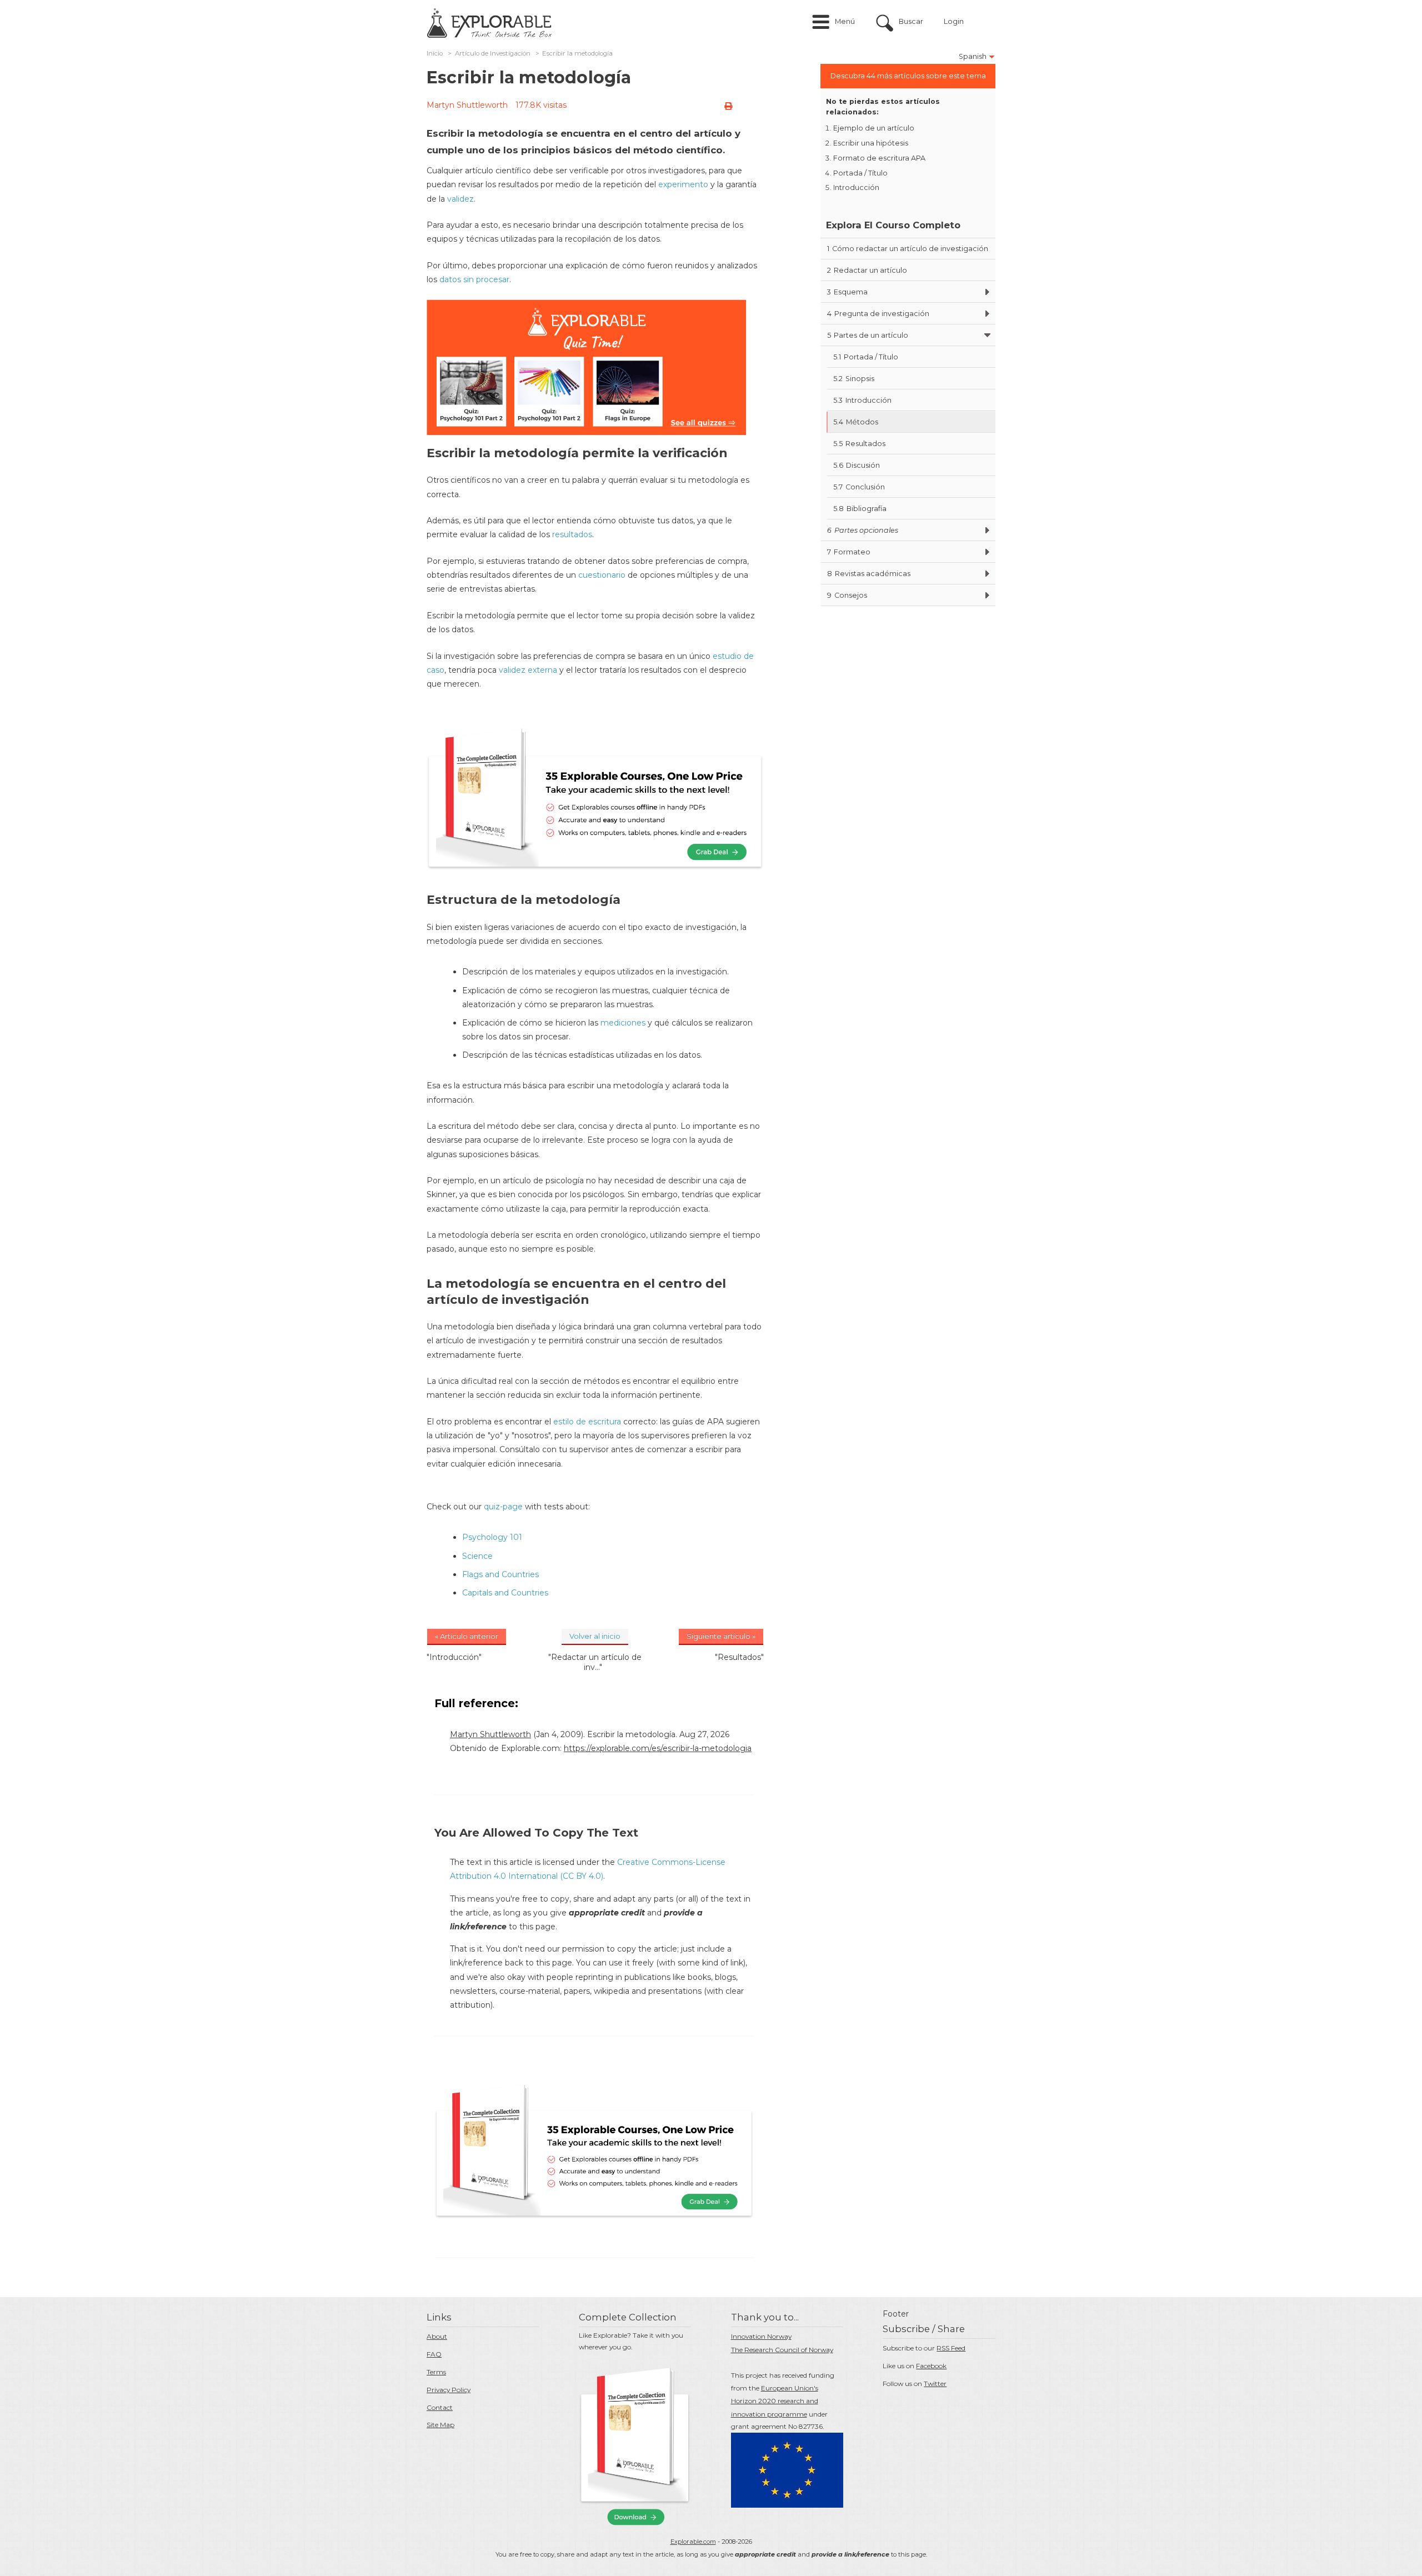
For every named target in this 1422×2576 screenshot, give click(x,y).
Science (477, 1556)
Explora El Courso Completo (893, 225)
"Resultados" (739, 1657)
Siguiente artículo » (721, 1636)
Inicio (435, 53)
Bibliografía (860, 509)
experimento (683, 184)
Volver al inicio (595, 1636)
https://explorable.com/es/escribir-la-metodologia (658, 1748)
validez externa (528, 670)
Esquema (847, 292)
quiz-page (503, 1507)
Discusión (857, 465)
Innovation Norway (761, 2336)
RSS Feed (951, 2348)
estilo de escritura (587, 1422)
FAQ (434, 2354)
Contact (440, 2407)
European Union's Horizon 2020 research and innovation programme (775, 2401)
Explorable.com (693, 2542)
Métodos (856, 422)
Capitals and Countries (505, 1593)
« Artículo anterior (467, 1636)
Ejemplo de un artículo (874, 128)
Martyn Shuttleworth (467, 105)
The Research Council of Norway (782, 2350)
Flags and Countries (500, 1574)
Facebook (931, 2366)
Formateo (849, 552)
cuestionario (602, 575)
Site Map (440, 2425)
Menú (845, 21)
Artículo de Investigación (493, 53)
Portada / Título (860, 173)
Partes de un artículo (868, 335)
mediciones (623, 1023)
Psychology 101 (492, 1537)
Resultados (859, 444)
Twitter (935, 2384)
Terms (436, 2372)
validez (460, 199)
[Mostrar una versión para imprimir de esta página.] (728, 106)
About (437, 2336)
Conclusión (859, 487)
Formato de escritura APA (879, 158)
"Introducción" (454, 1657)
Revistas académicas (869, 574)
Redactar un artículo (867, 270)
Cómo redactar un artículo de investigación (908, 249)
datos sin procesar (474, 279)
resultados (572, 534)
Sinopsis (854, 379)
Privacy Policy (449, 2390)
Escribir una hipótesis (871, 143)
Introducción (856, 187)
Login (954, 21)
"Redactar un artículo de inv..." (595, 1662)
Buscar (911, 21)
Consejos (847, 595)
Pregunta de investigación (878, 314)
